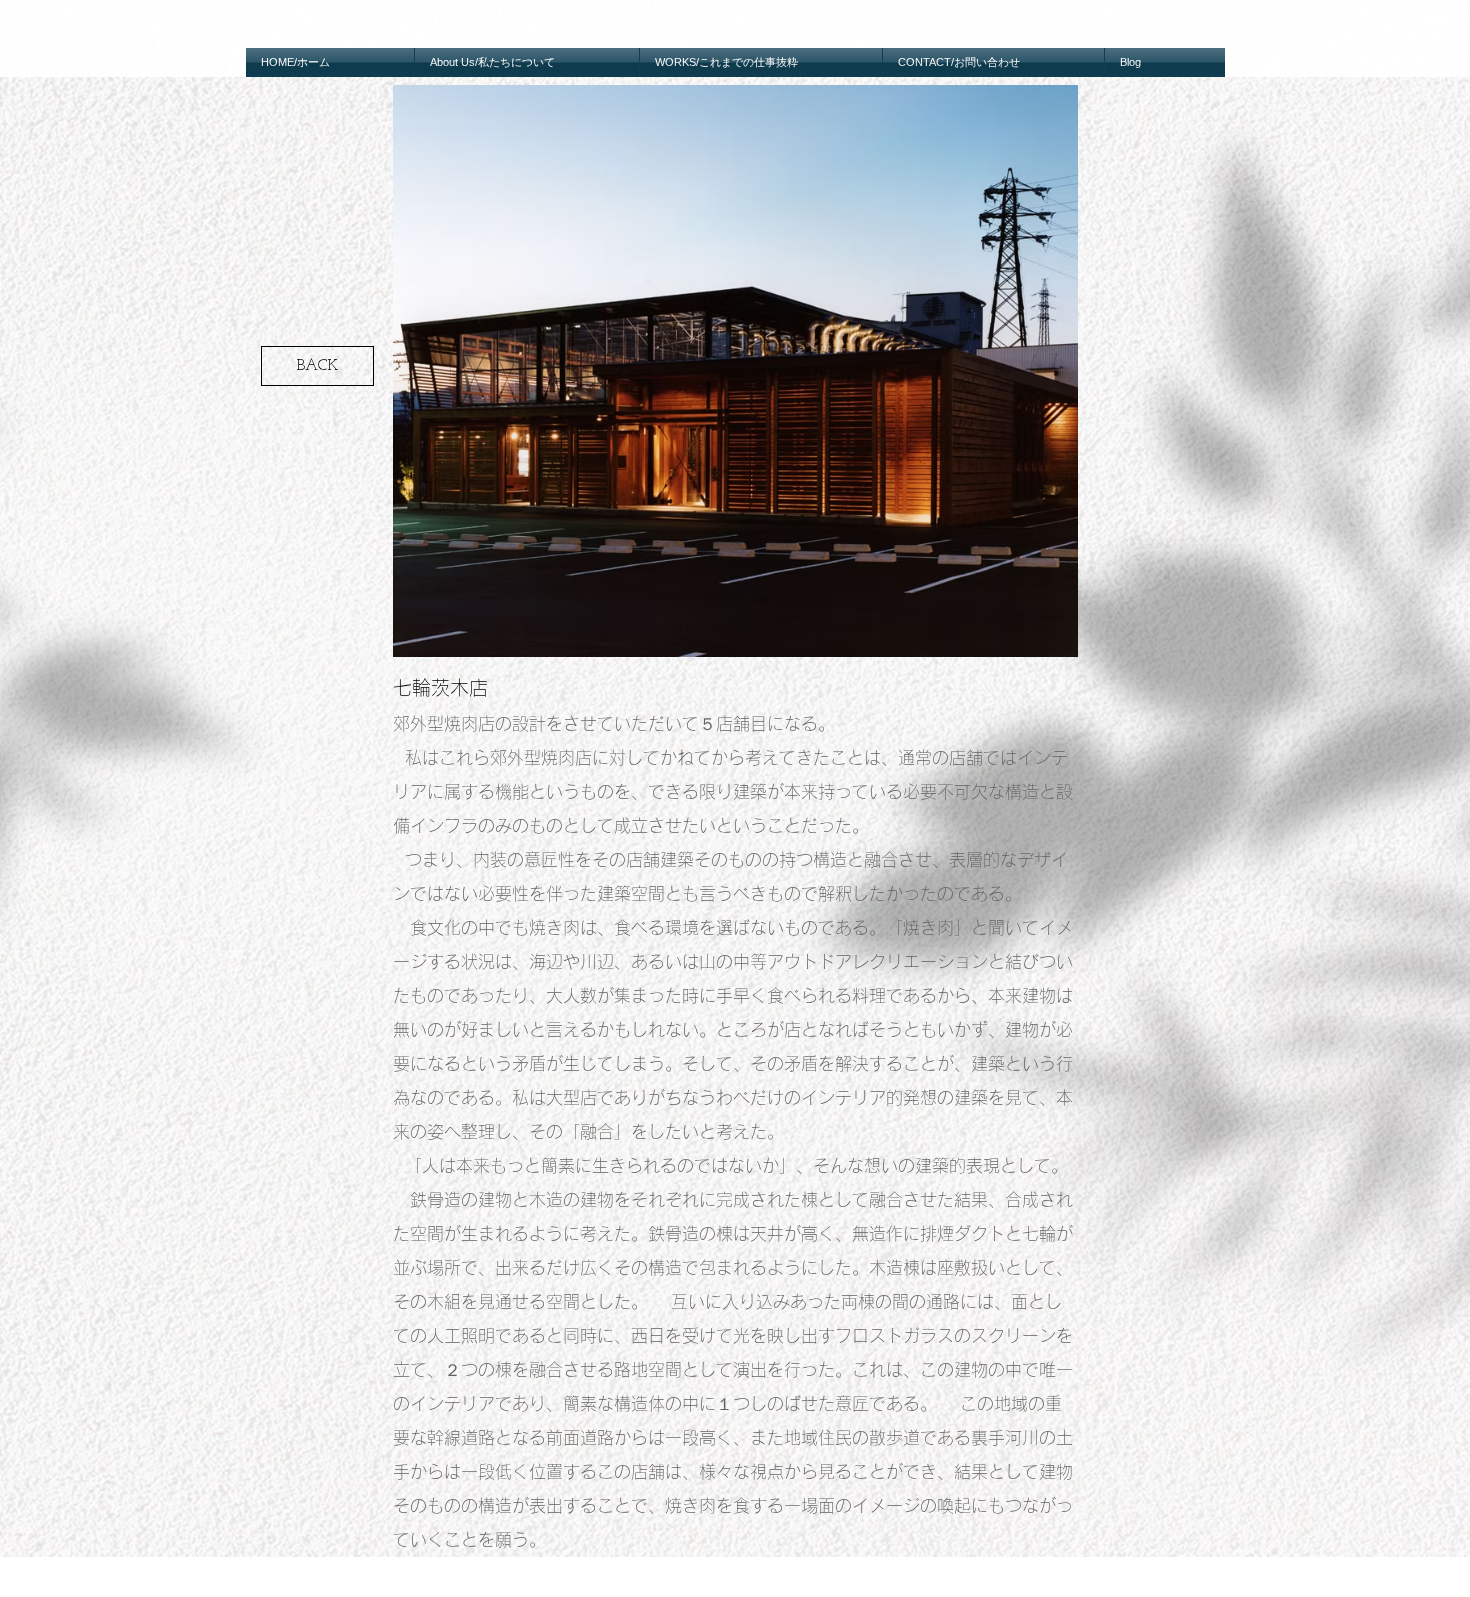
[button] (735, 371)
